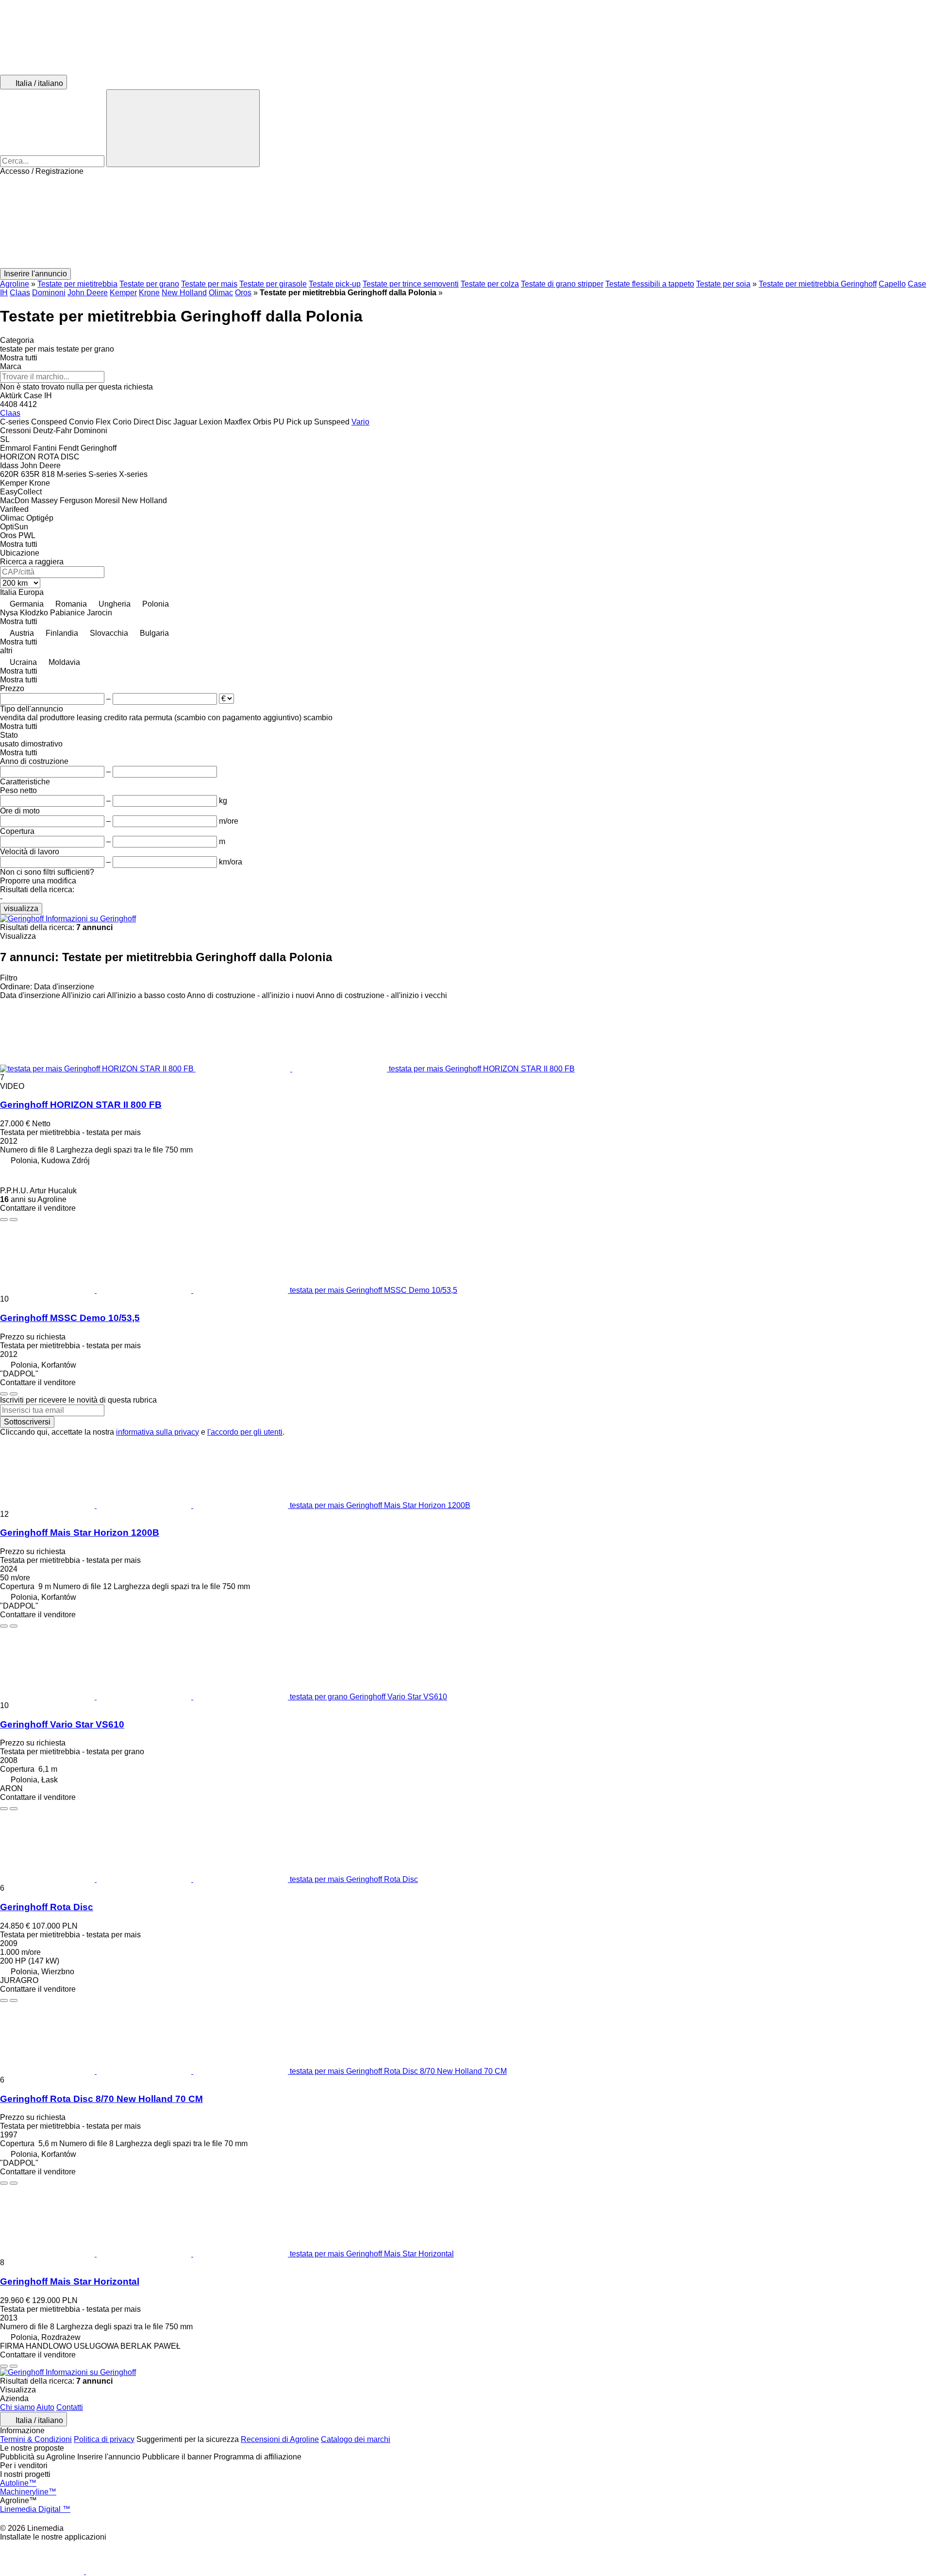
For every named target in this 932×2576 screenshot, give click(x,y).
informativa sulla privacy (158, 1432)
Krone (149, 293)
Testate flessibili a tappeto (650, 284)
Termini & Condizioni (36, 2439)
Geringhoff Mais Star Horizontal (70, 2281)
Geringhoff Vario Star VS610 (62, 1724)
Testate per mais (209, 284)
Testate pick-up (335, 284)
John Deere (88, 293)
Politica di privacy (104, 2439)
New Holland (184, 293)
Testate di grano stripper (562, 284)
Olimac (221, 293)
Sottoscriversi (27, 1422)
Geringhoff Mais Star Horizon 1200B (80, 1533)
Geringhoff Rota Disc (47, 1907)
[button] (466, 222)
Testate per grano (149, 284)
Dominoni (49, 293)
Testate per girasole (273, 284)
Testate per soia (723, 284)
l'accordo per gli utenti (245, 1432)
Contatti (70, 2407)
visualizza (21, 908)
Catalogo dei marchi (356, 2439)
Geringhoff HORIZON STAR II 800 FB (81, 1105)
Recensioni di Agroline (280, 2439)
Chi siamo (17, 2407)
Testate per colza (490, 284)
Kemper (123, 293)
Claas (20, 293)
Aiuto (45, 2407)
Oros (243, 293)
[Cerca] (183, 128)
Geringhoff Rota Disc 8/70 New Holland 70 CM (101, 2099)
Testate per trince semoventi (411, 284)
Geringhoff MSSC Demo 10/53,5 (70, 1318)
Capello (892, 284)
